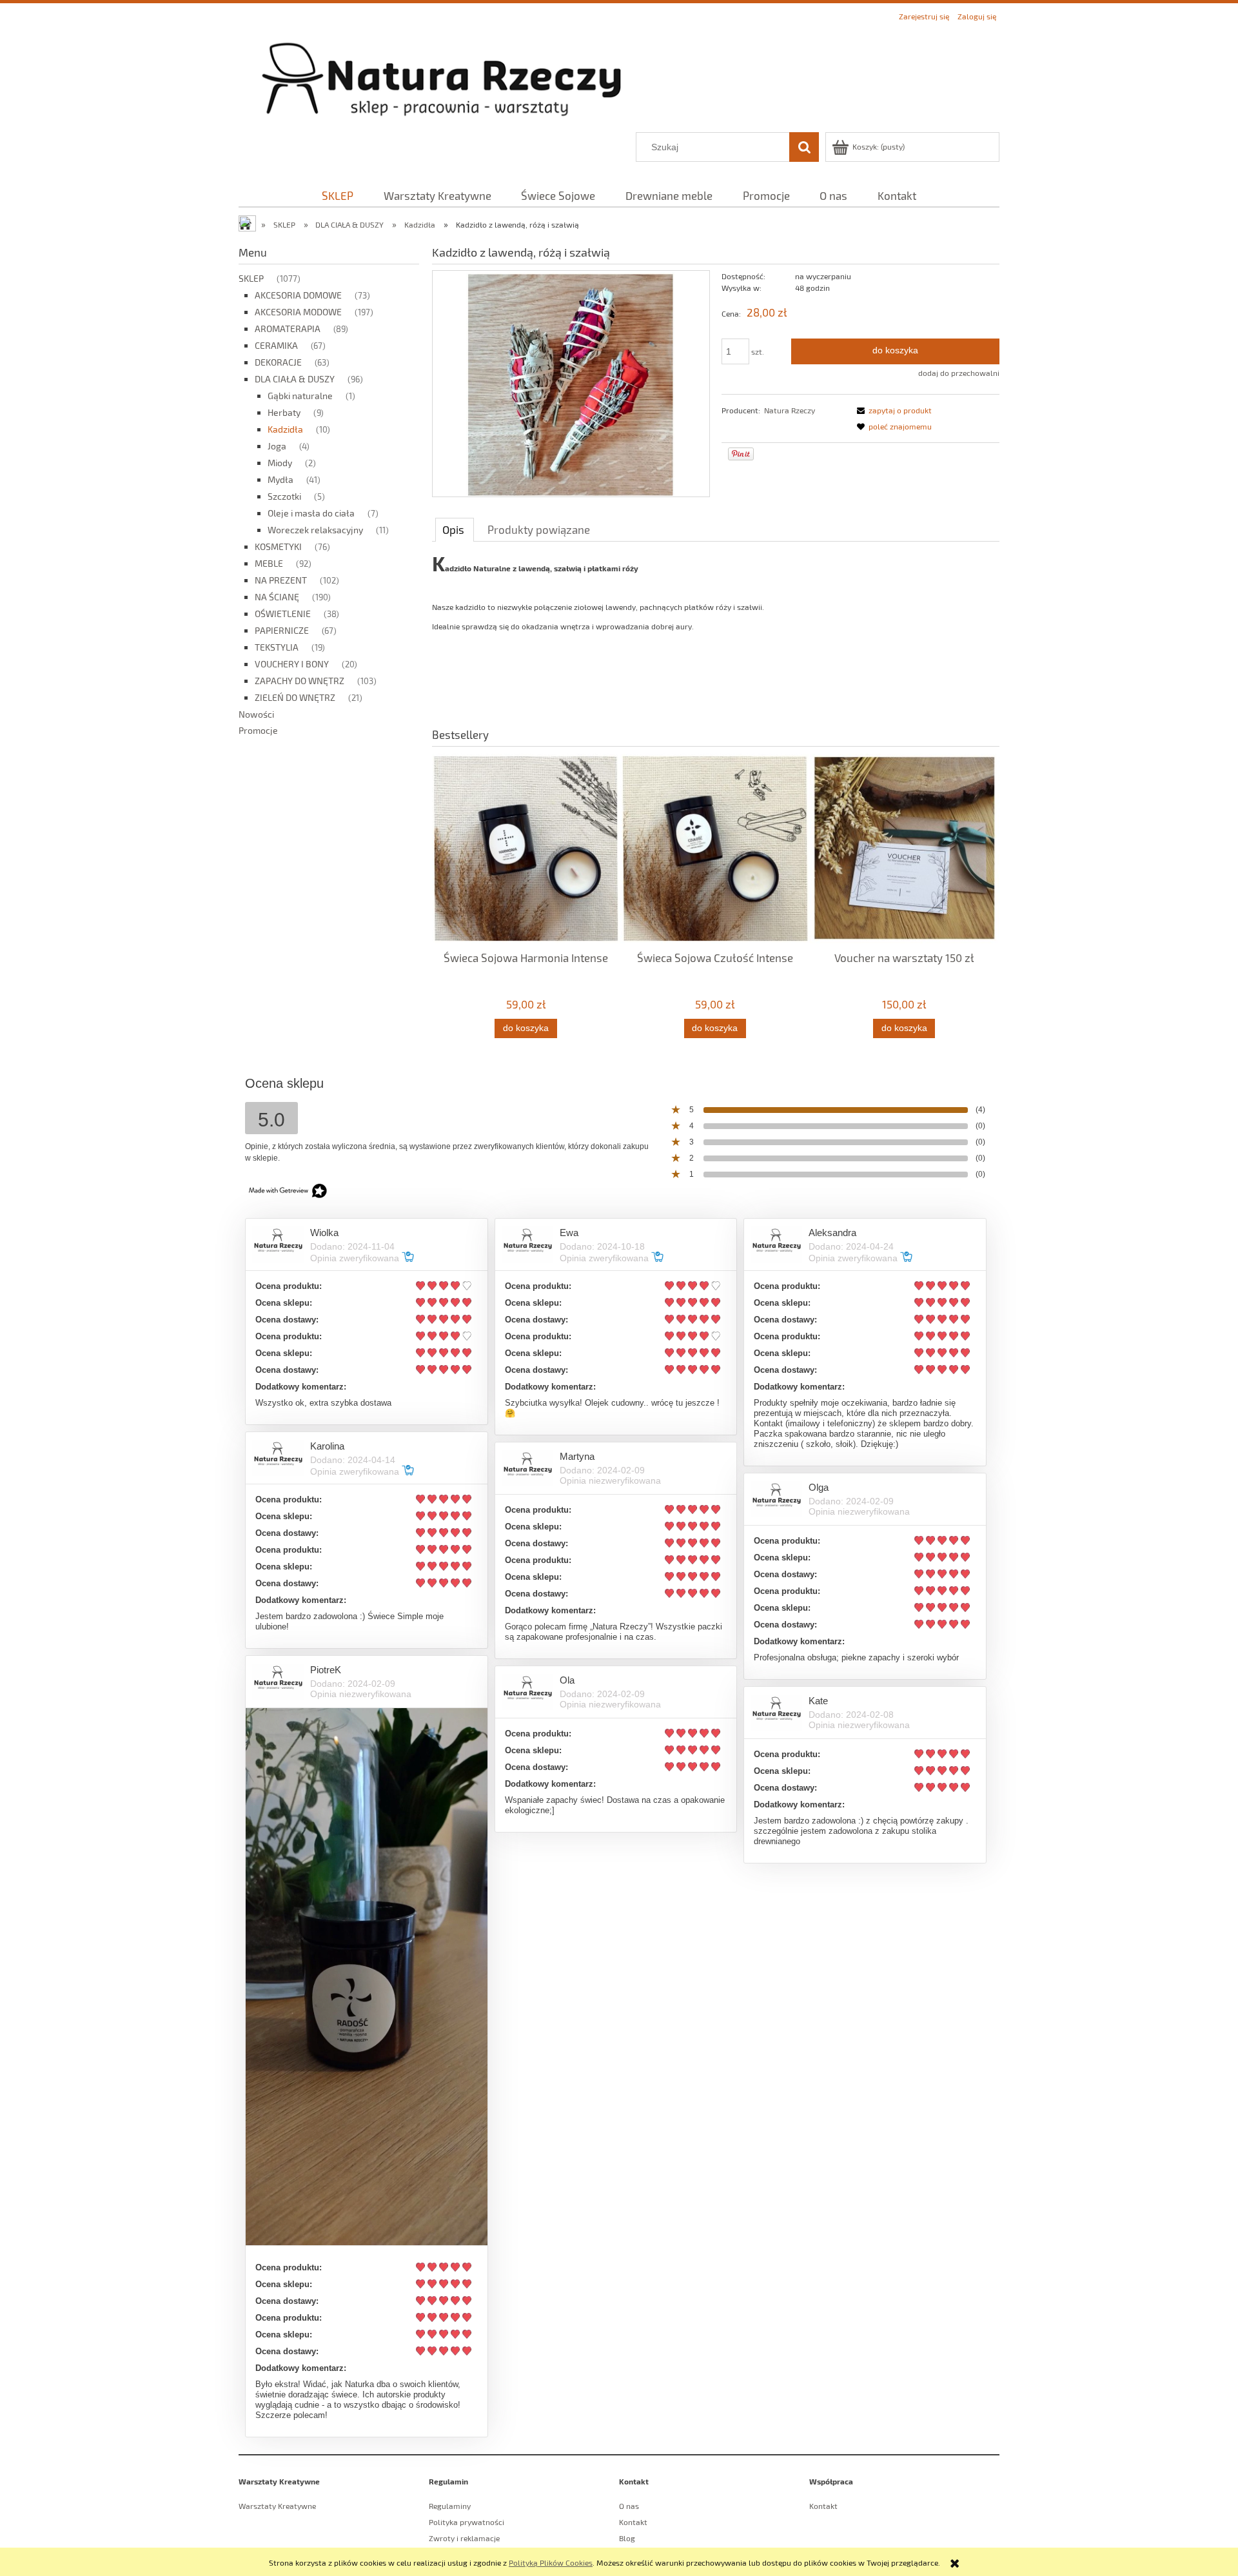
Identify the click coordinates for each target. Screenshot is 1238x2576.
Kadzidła (285, 429)
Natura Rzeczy (790, 410)
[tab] (455, 529)
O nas (629, 2506)
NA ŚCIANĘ (277, 597)
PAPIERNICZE (282, 630)
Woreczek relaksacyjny (315, 530)
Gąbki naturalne (300, 396)
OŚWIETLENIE (283, 614)
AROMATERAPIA (288, 329)
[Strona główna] (619, 78)
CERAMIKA (276, 345)
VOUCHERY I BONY (292, 664)
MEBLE (269, 563)
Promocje (258, 730)
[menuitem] (338, 195)
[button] (892, 410)
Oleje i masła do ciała (311, 513)
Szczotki (284, 496)
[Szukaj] (804, 147)
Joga (277, 446)
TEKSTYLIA (277, 647)
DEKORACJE (278, 362)
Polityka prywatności (467, 2522)
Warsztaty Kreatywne (277, 2506)
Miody (280, 463)
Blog (627, 2538)
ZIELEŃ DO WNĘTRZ (295, 697)
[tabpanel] (716, 633)
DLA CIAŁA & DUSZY (295, 379)
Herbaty (284, 412)
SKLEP (251, 278)
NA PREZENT (281, 580)
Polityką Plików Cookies (551, 2562)
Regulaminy (450, 2506)
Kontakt (633, 2522)
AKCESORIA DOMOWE (298, 295)
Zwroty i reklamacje (464, 2538)
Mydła (280, 479)
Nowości (256, 714)
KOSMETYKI (278, 546)
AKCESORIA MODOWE (298, 312)
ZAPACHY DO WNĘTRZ (300, 681)
